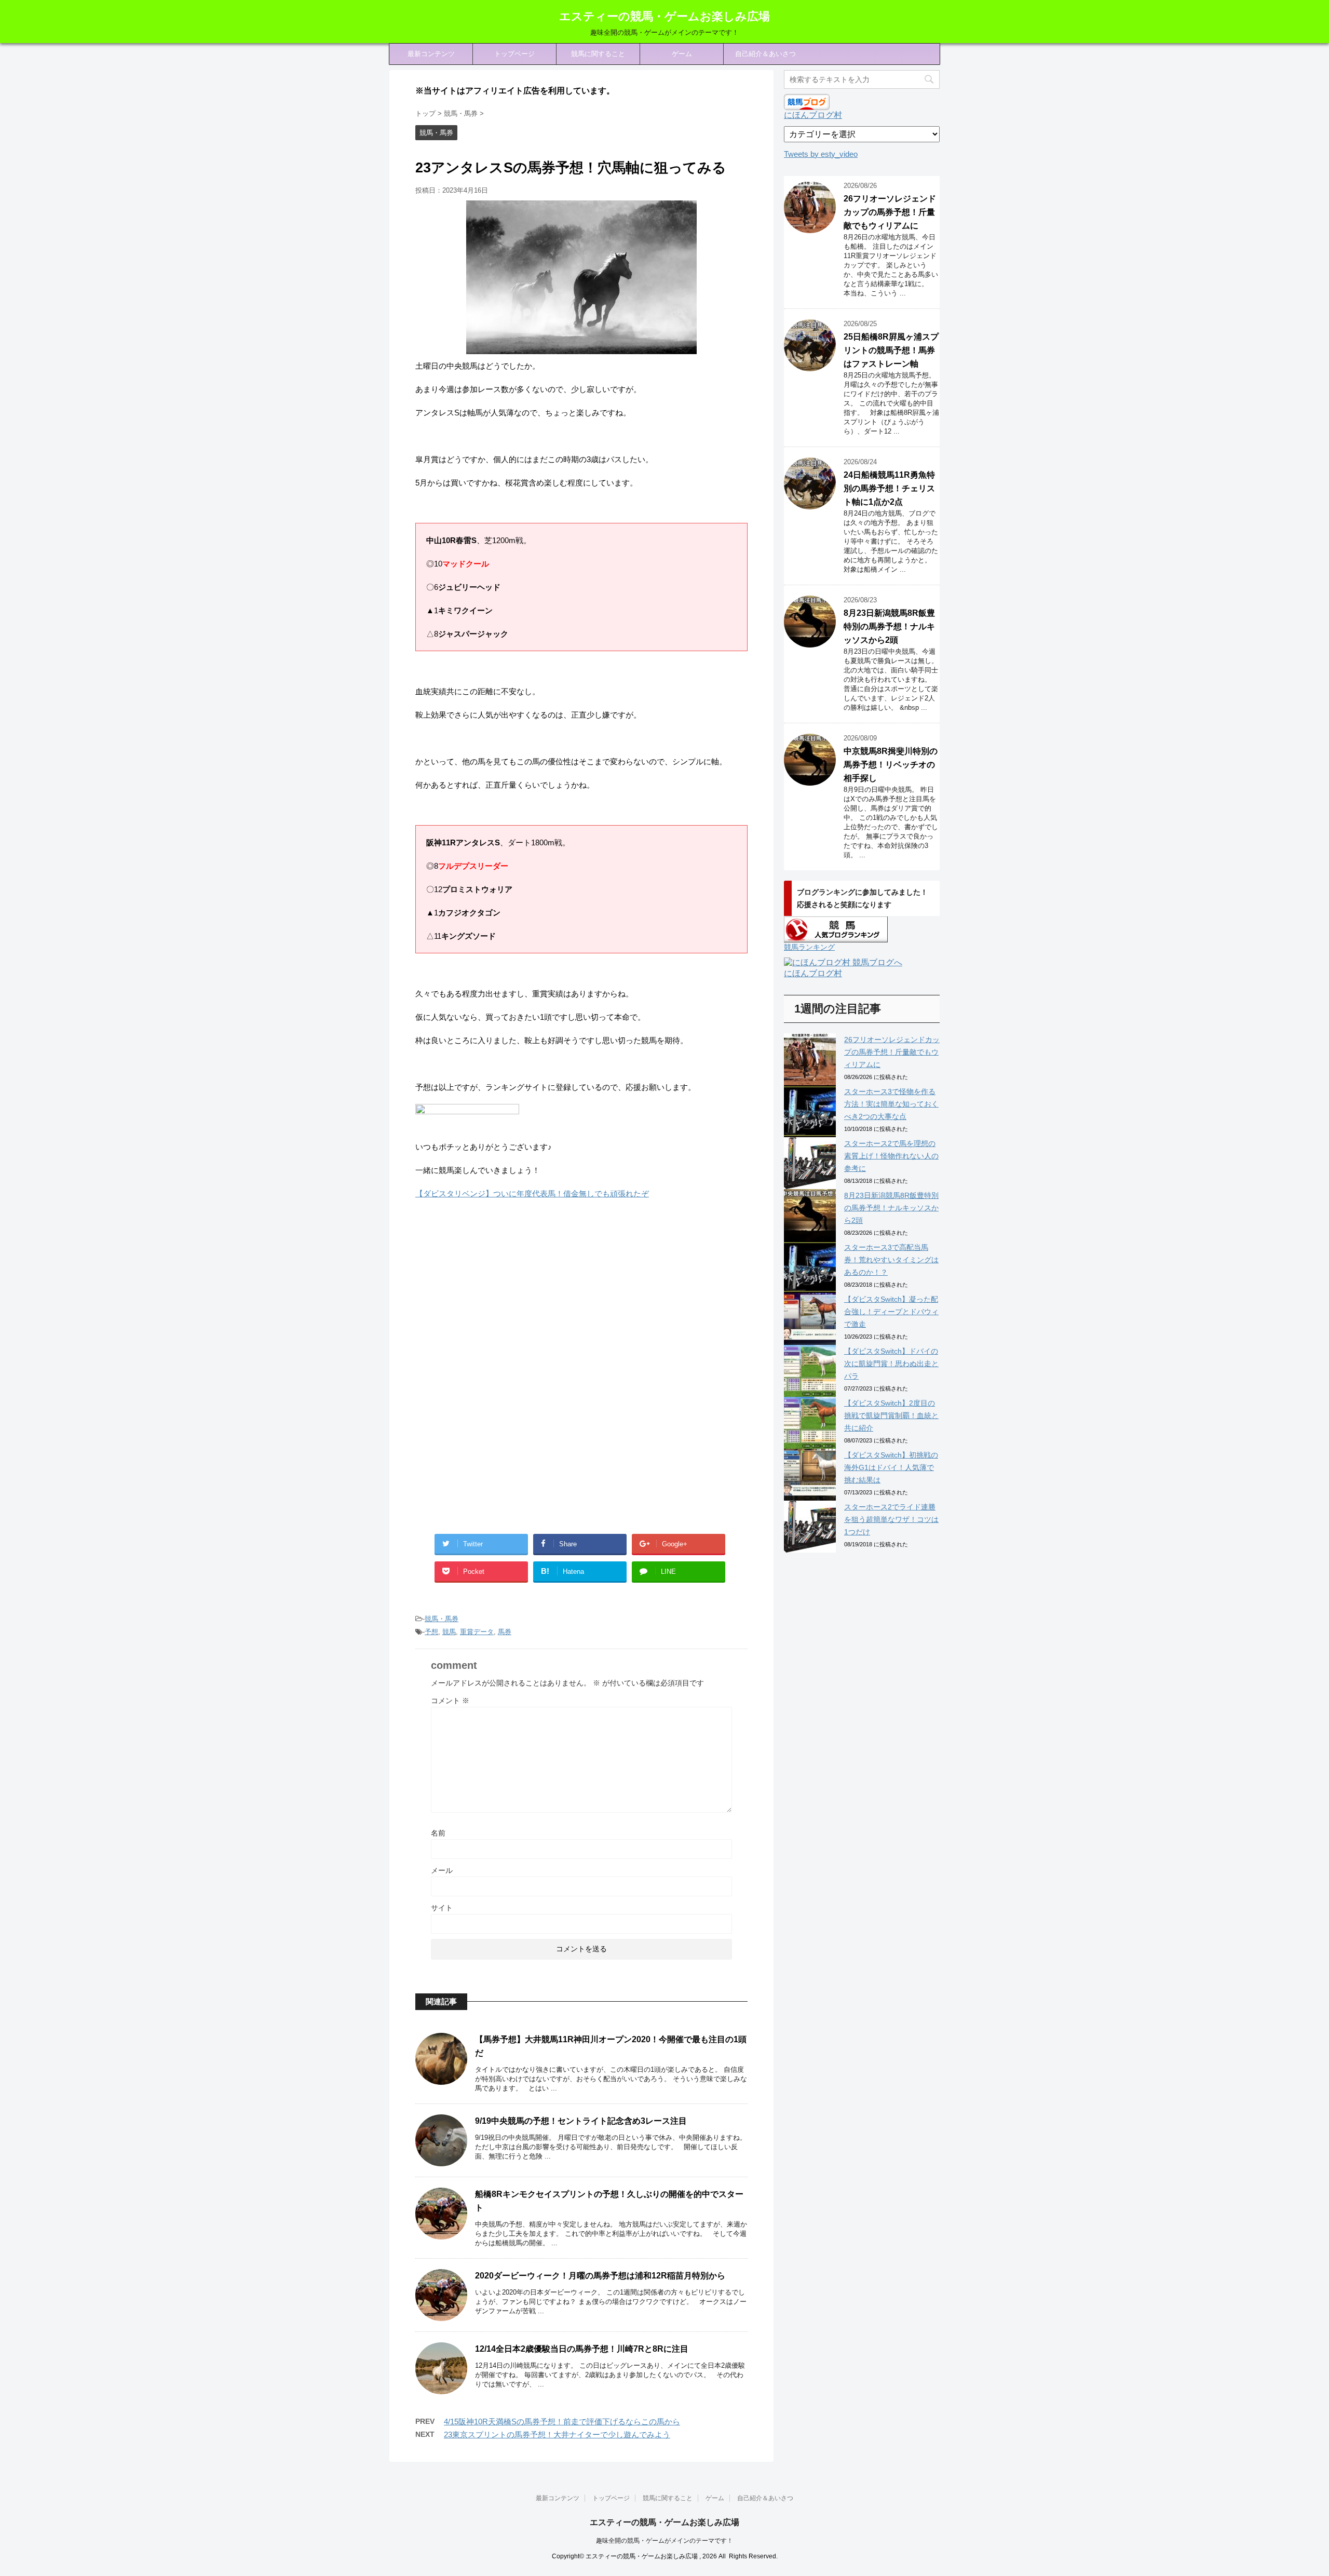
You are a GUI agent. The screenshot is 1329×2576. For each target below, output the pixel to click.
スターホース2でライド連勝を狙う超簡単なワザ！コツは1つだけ (891, 1519)
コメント (450, 1701)
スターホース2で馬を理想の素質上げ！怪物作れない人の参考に (891, 1156)
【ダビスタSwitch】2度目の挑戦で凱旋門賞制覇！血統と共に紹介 (891, 1415)
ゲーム (682, 54)
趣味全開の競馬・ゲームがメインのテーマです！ (664, 2541)
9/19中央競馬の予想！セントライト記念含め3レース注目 (581, 2121)
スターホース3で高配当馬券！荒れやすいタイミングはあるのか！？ (891, 1260)
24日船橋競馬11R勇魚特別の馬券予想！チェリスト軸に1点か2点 (889, 488)
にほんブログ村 (813, 115)
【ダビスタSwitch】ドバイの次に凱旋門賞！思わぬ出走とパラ (891, 1364)
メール (442, 1870)
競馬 (449, 1632)
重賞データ (477, 1632)
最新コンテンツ (431, 54)
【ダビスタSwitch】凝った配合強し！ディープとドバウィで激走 (891, 1312)
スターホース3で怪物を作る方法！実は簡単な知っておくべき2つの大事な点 (891, 1104)
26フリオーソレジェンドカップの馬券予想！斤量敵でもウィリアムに (890, 212)
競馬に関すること (598, 54)
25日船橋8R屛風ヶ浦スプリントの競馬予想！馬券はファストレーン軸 (891, 350)
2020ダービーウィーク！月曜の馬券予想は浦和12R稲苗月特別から (600, 2276)
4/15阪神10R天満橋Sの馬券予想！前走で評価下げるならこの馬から (562, 2422)
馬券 (505, 1632)
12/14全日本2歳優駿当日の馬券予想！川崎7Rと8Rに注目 (582, 2349)
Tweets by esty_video (821, 154)
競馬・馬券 (442, 1619)
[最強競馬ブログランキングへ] (467, 1123)
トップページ (514, 54)
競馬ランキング (809, 947)
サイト (442, 1908)
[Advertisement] (503, 1293)
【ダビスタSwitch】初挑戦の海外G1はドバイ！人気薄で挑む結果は (891, 1467)
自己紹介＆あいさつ (765, 54)
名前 (438, 1833)
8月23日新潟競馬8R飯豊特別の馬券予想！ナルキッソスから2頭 (889, 626)
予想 (431, 1632)
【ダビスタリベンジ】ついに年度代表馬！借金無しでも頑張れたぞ (532, 1193)
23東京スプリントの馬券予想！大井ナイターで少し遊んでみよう (557, 2435)
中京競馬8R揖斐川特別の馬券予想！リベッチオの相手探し (891, 765)
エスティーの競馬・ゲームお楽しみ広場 (664, 16)
